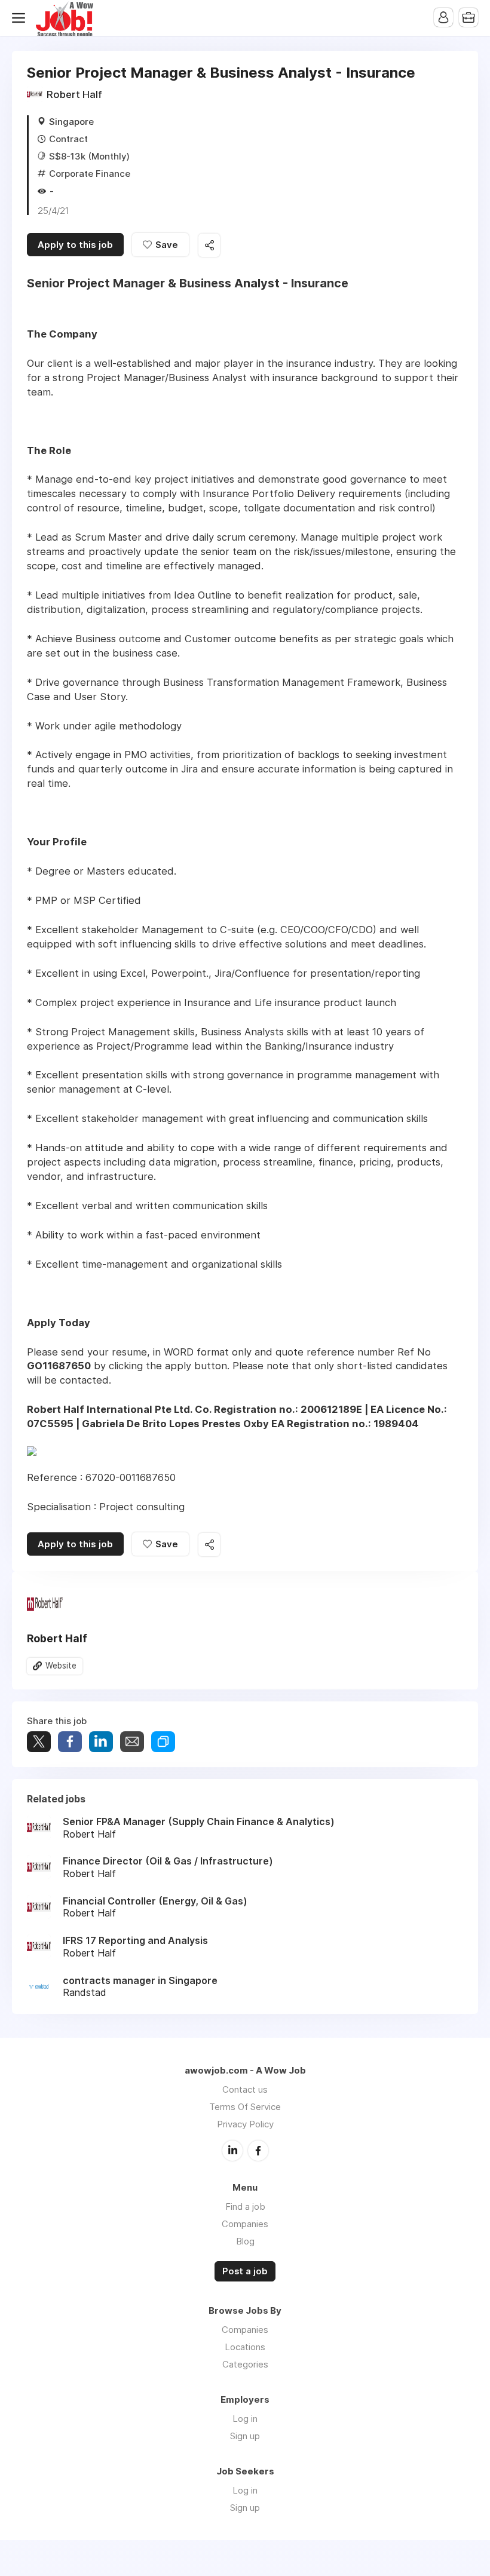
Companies (245, 2224)
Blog (245, 2241)
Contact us (245, 2089)
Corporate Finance (90, 174)
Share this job (209, 245)
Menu (21, 18)
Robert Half (74, 94)
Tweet (39, 1742)
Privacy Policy (245, 2124)
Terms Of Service (245, 2107)
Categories (245, 2364)
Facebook (258, 2151)
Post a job (245, 2271)
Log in (245, 2419)
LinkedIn (232, 2151)
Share (70, 1742)
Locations (245, 2347)
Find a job (245, 2207)
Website (61, 1666)
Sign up (245, 2436)
